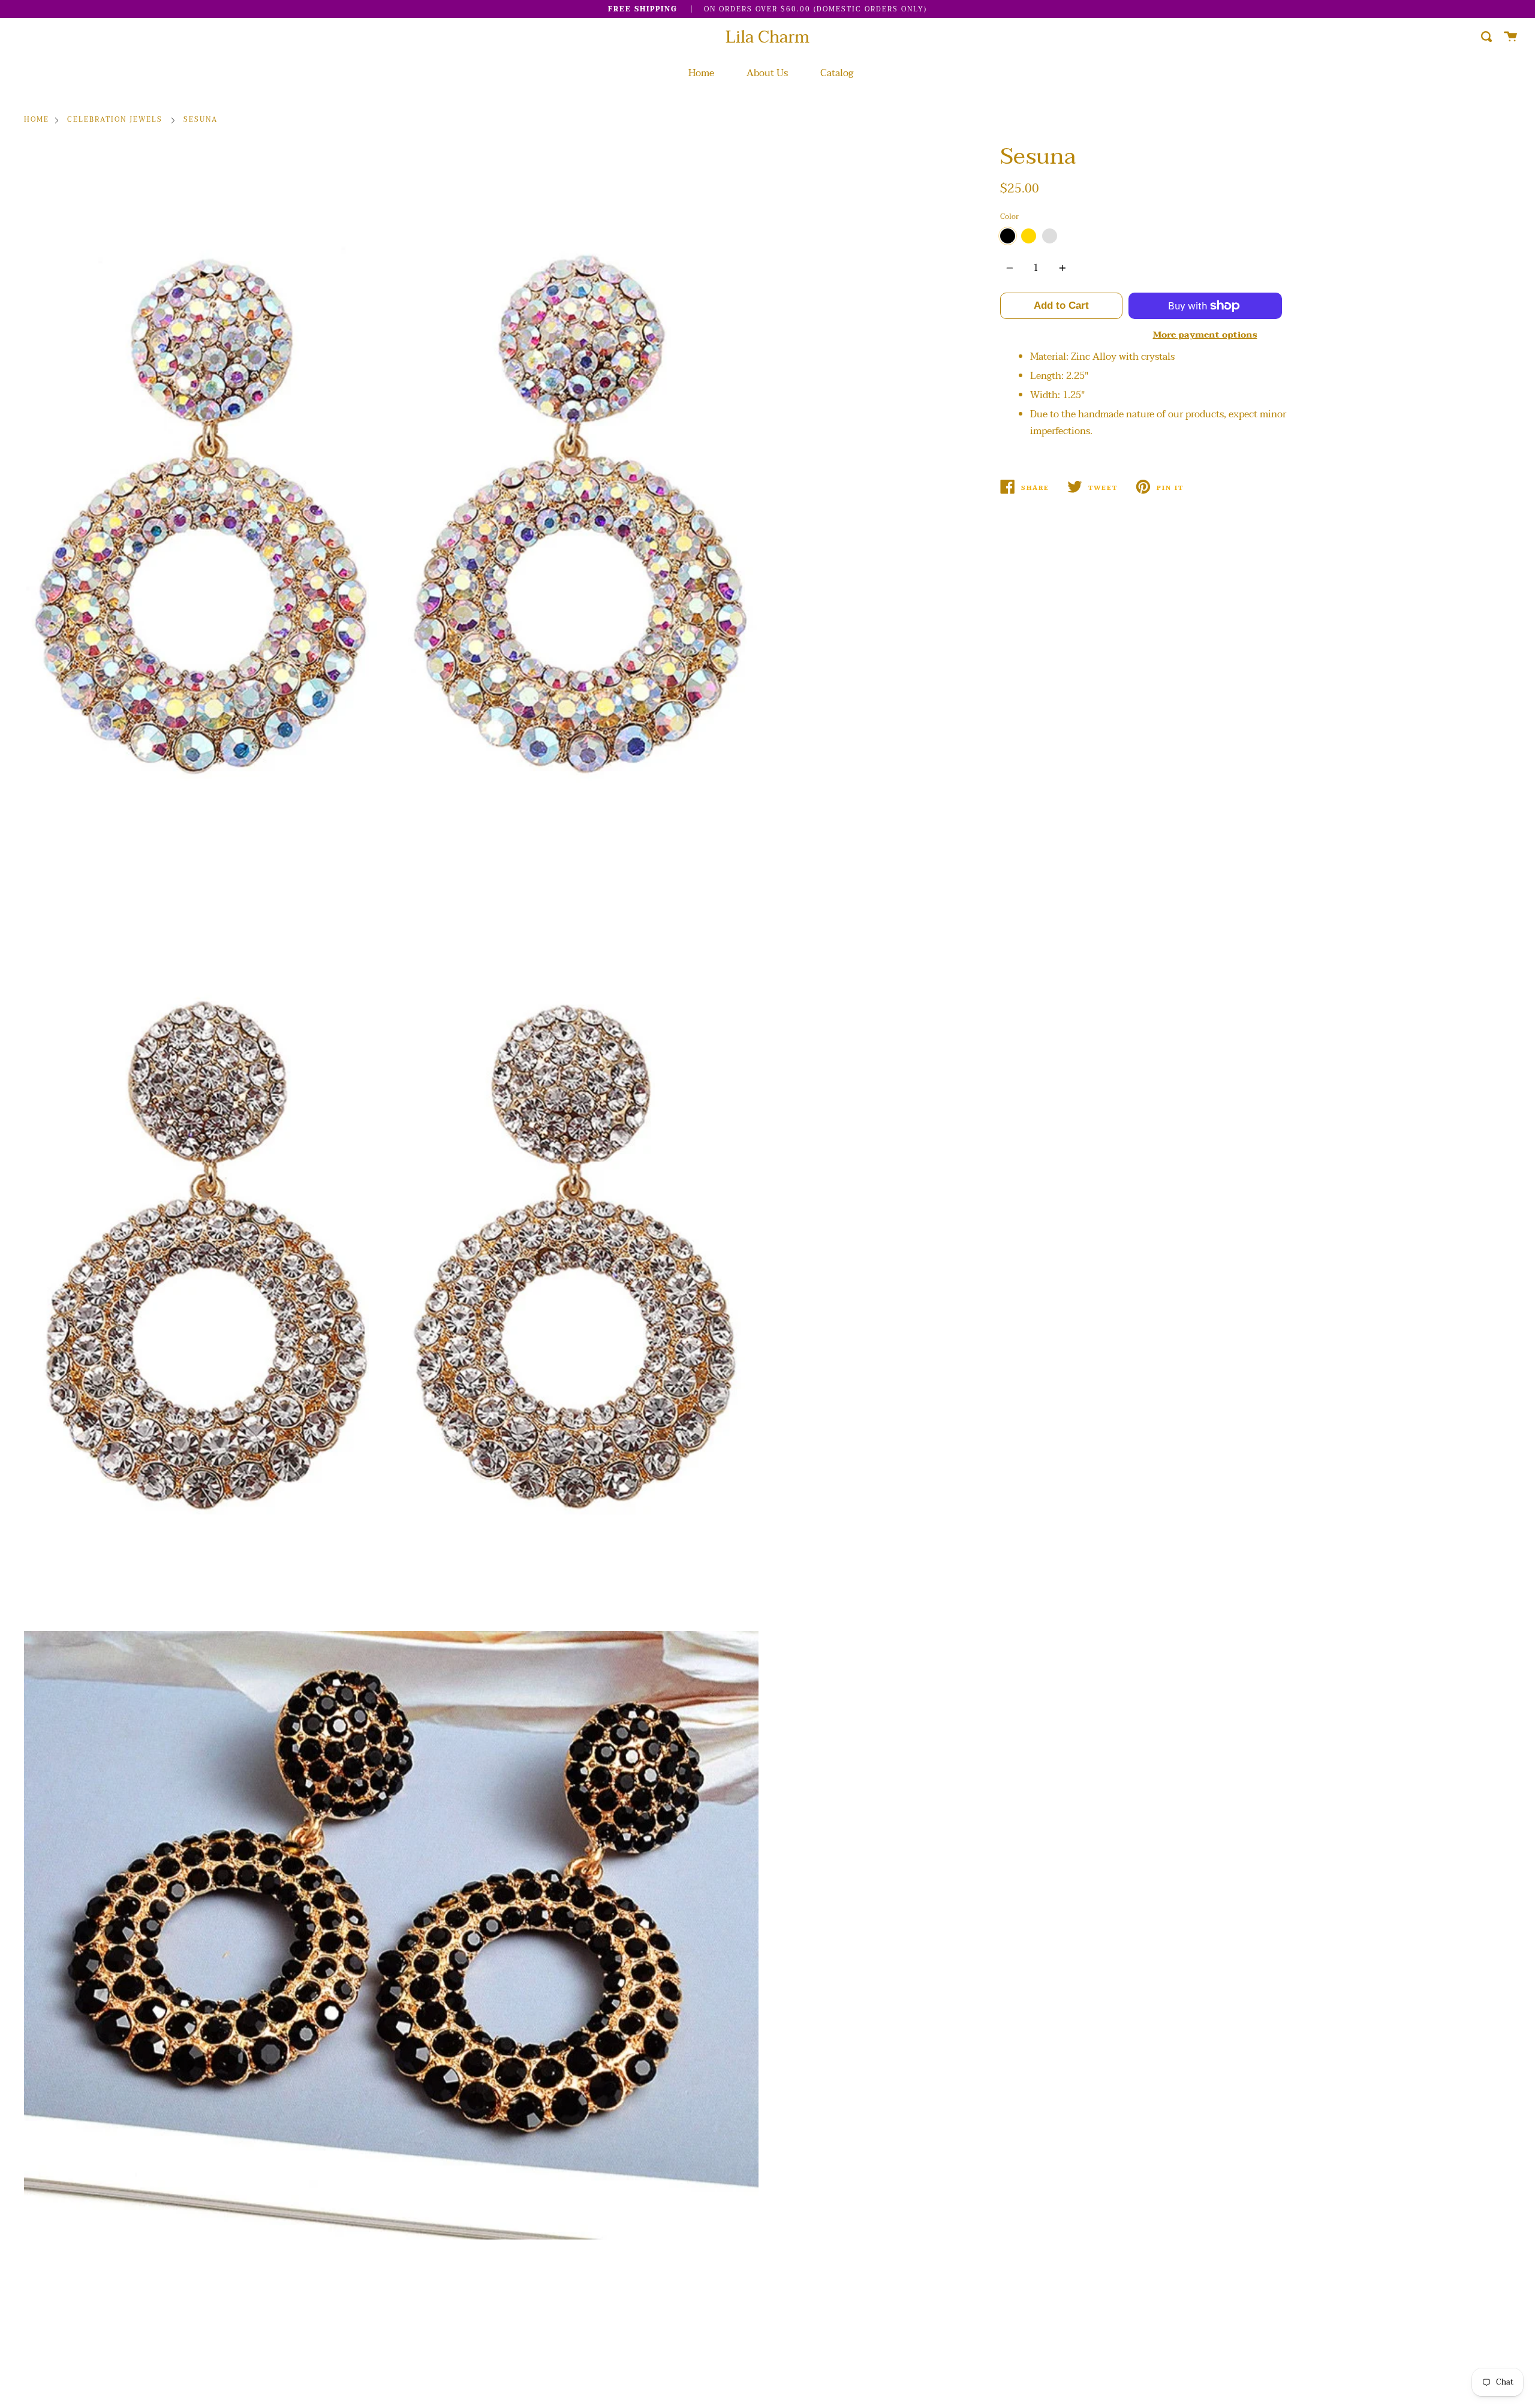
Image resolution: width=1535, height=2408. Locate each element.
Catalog (837, 73)
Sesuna (201, 120)
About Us (767, 73)
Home (701, 73)
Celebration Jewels (115, 120)
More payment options (1205, 335)
